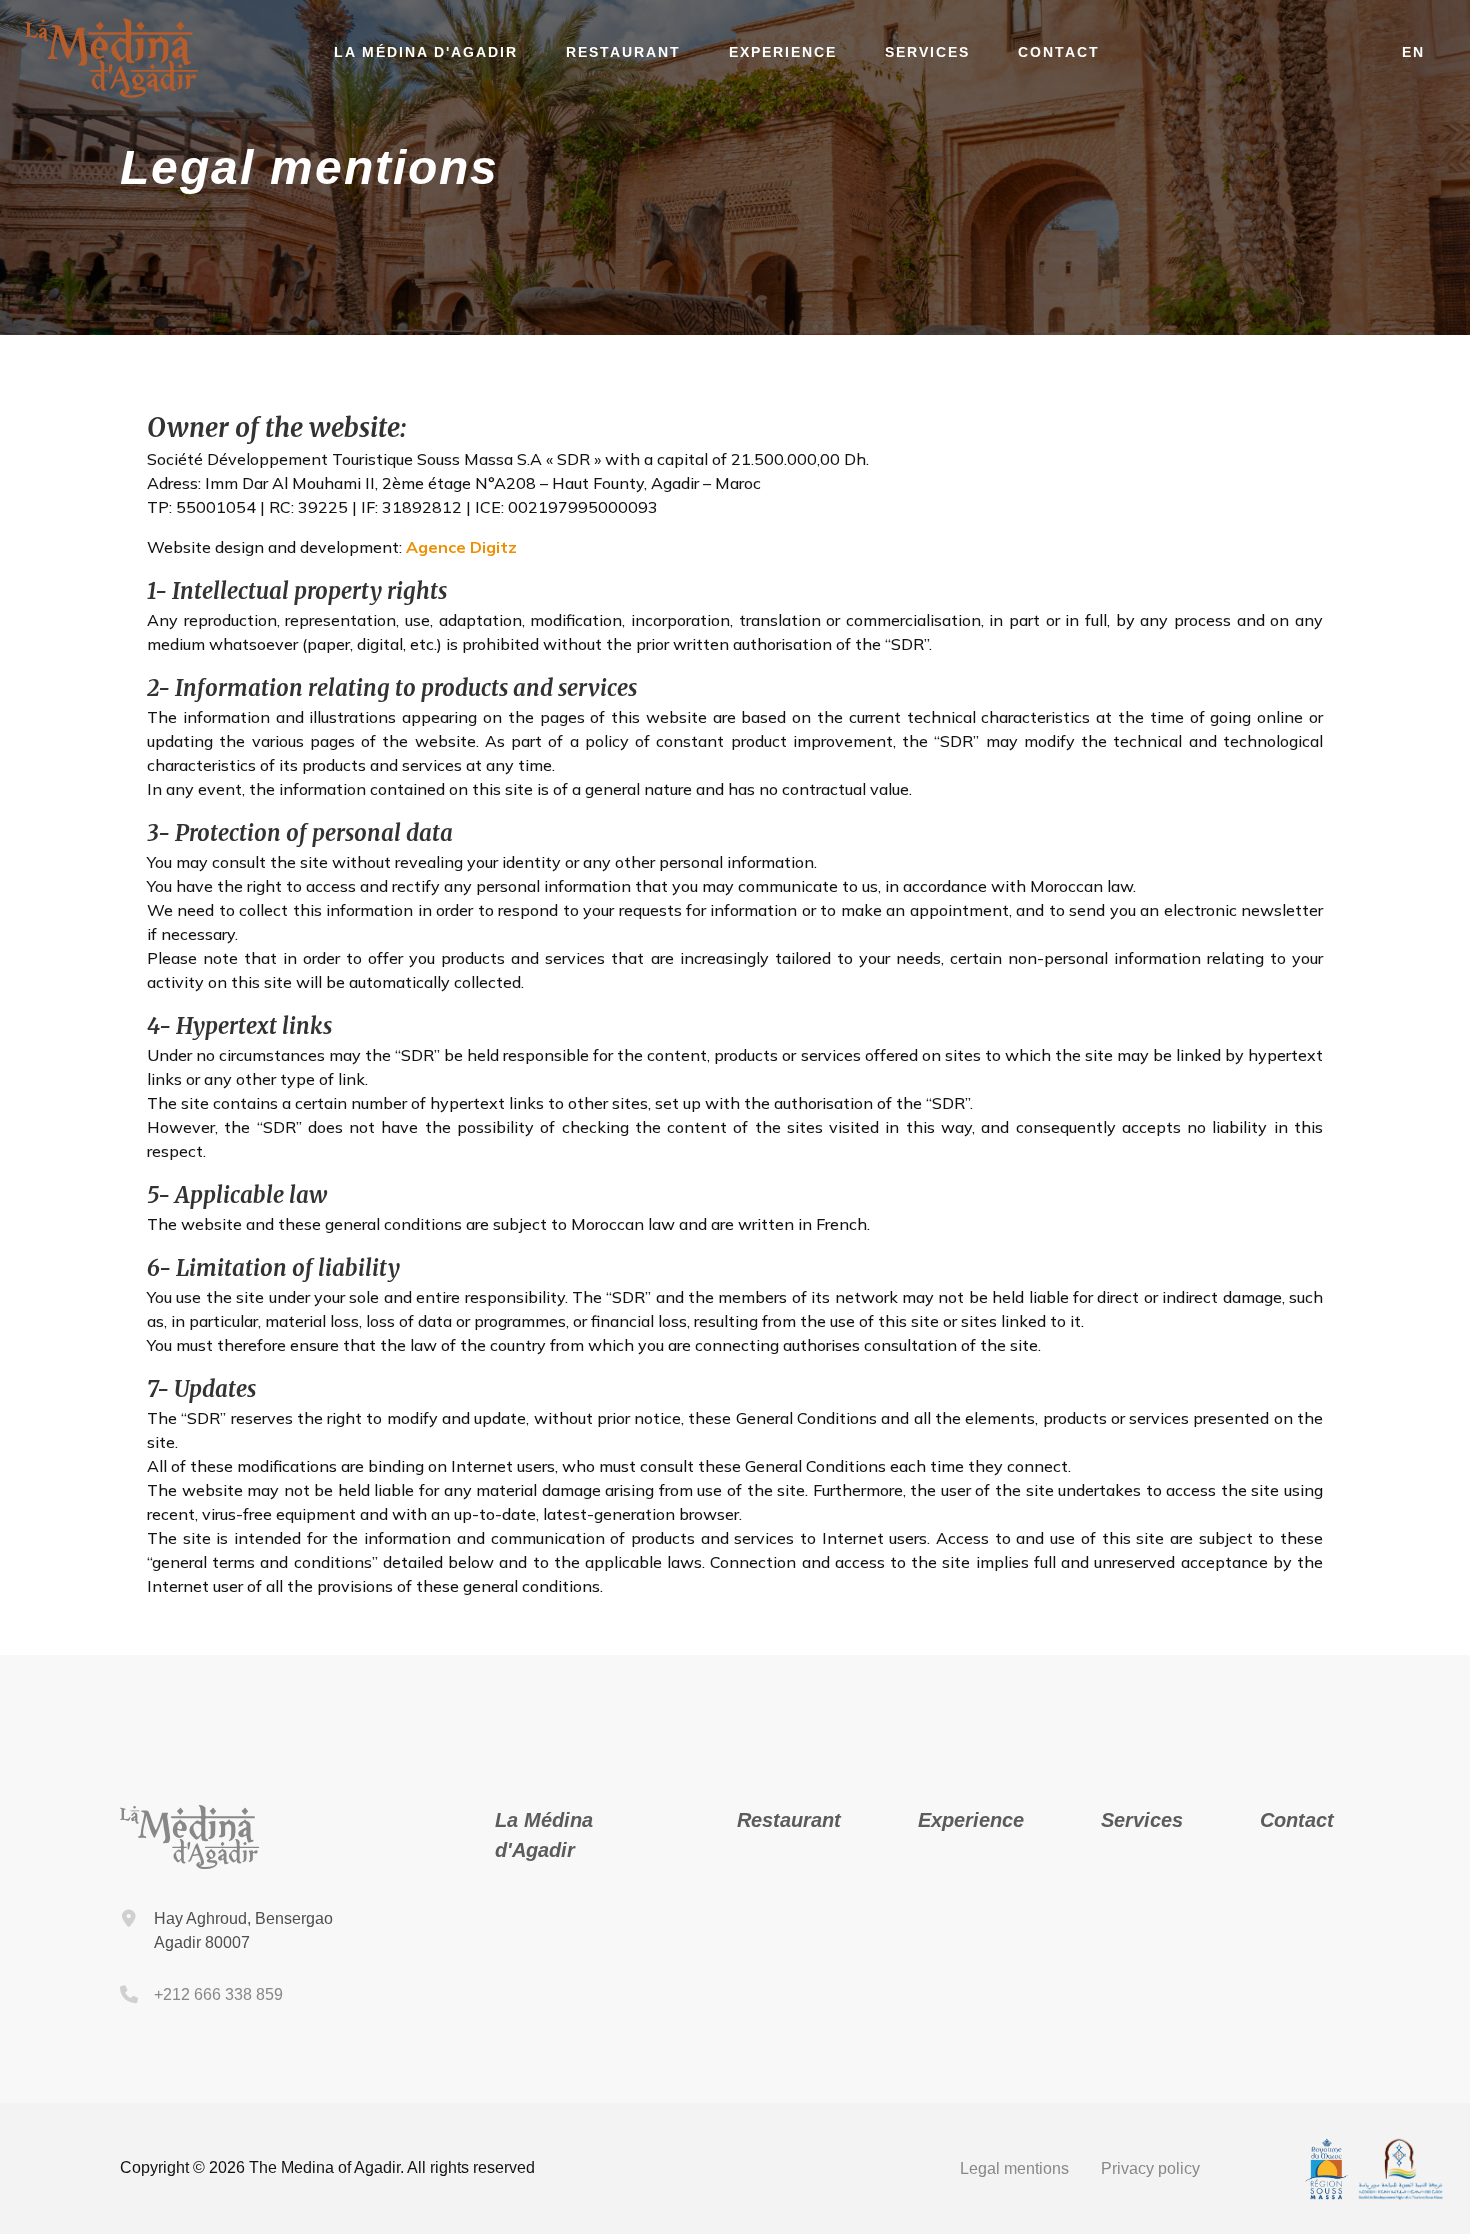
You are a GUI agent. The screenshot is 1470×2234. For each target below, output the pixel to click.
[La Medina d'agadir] (112, 92)
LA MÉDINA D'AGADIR (426, 52)
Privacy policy (1150, 2168)
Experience (783, 52)
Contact (1059, 52)
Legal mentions (1014, 2168)
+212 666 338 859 (218, 1994)
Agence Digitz (461, 547)
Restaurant (623, 52)
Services (927, 52)
